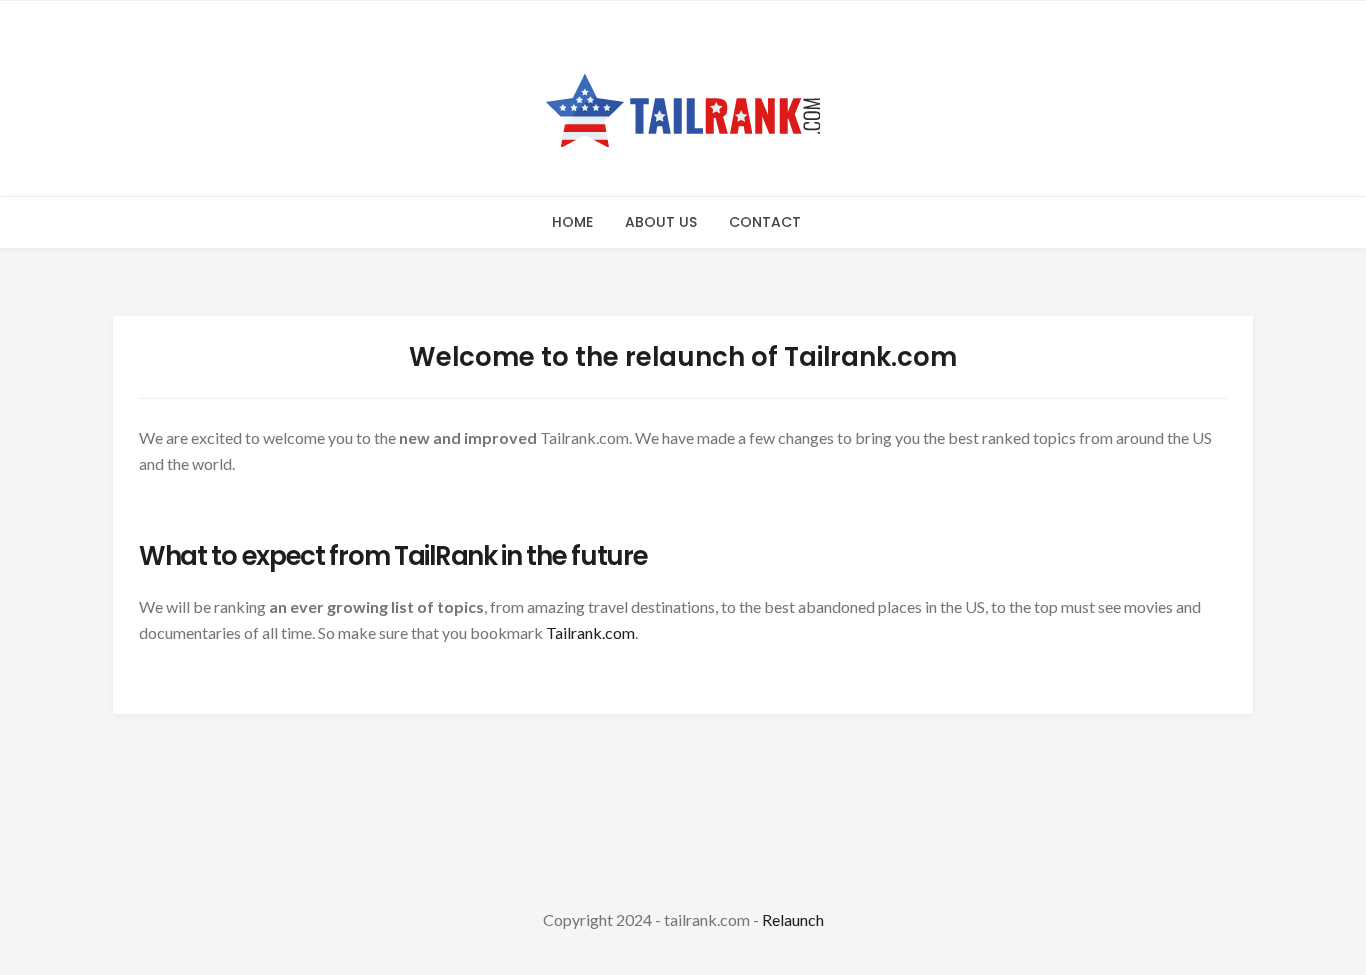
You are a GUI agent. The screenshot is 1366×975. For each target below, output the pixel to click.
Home (572, 222)
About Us (661, 222)
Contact (765, 222)
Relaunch (793, 919)
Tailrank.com (590, 632)
